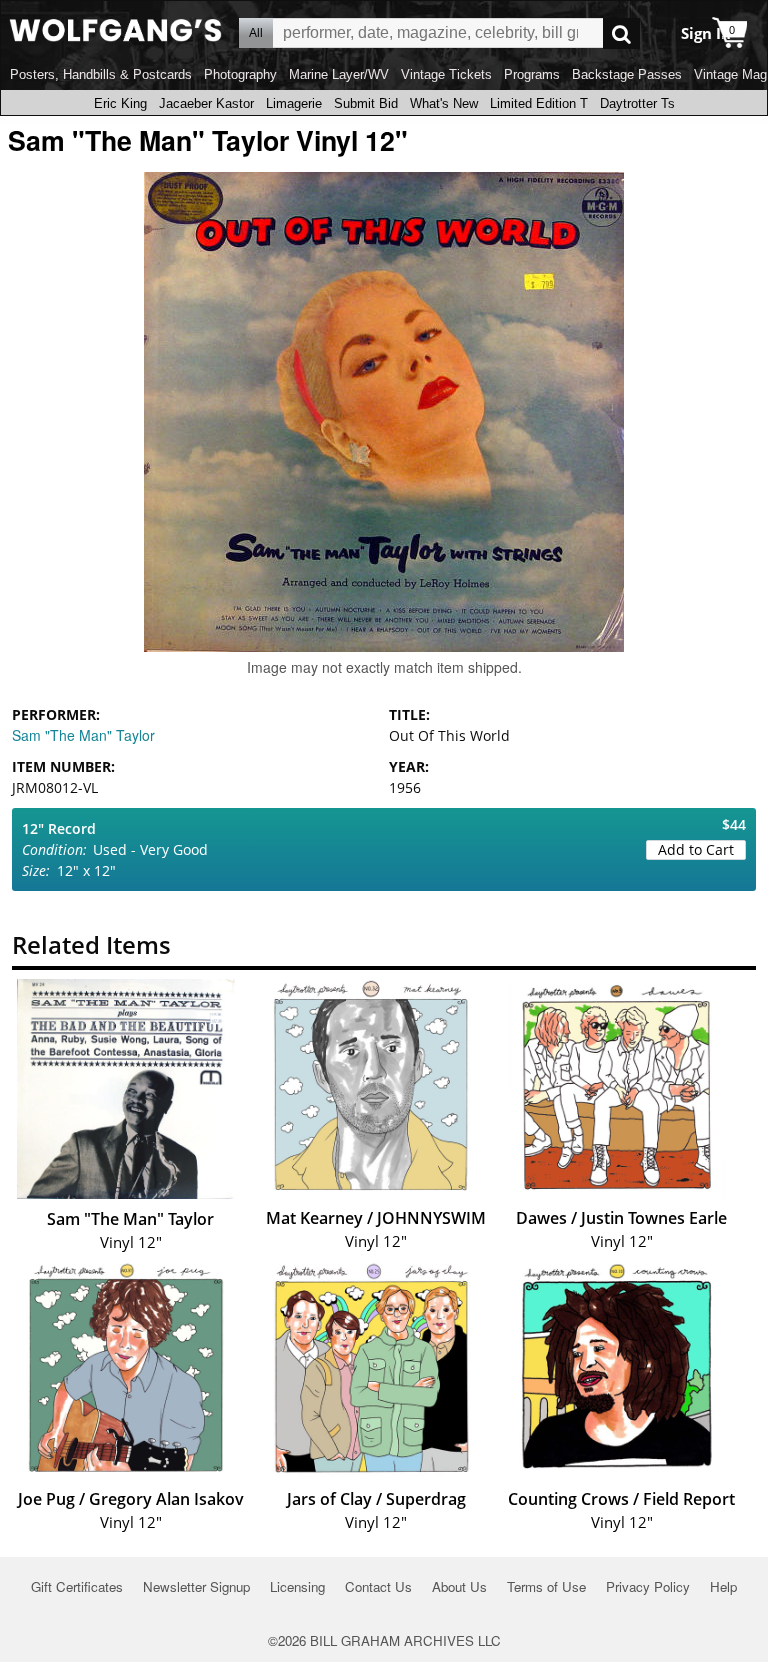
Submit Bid (366, 103)
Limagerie (294, 103)
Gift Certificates (77, 1586)
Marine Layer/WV (339, 74)
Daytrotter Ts (637, 103)
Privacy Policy (648, 1586)
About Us (459, 1586)
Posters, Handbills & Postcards (101, 74)
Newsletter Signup (196, 1586)
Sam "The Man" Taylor (83, 735)
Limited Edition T (539, 103)
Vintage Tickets (446, 74)
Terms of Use (546, 1586)
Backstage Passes (627, 74)
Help (723, 1586)
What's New (444, 103)
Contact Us (378, 1586)
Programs (532, 74)
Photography (240, 74)
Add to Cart (696, 849)
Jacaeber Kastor (206, 103)
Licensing (297, 1586)
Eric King (120, 103)
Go (621, 33)
